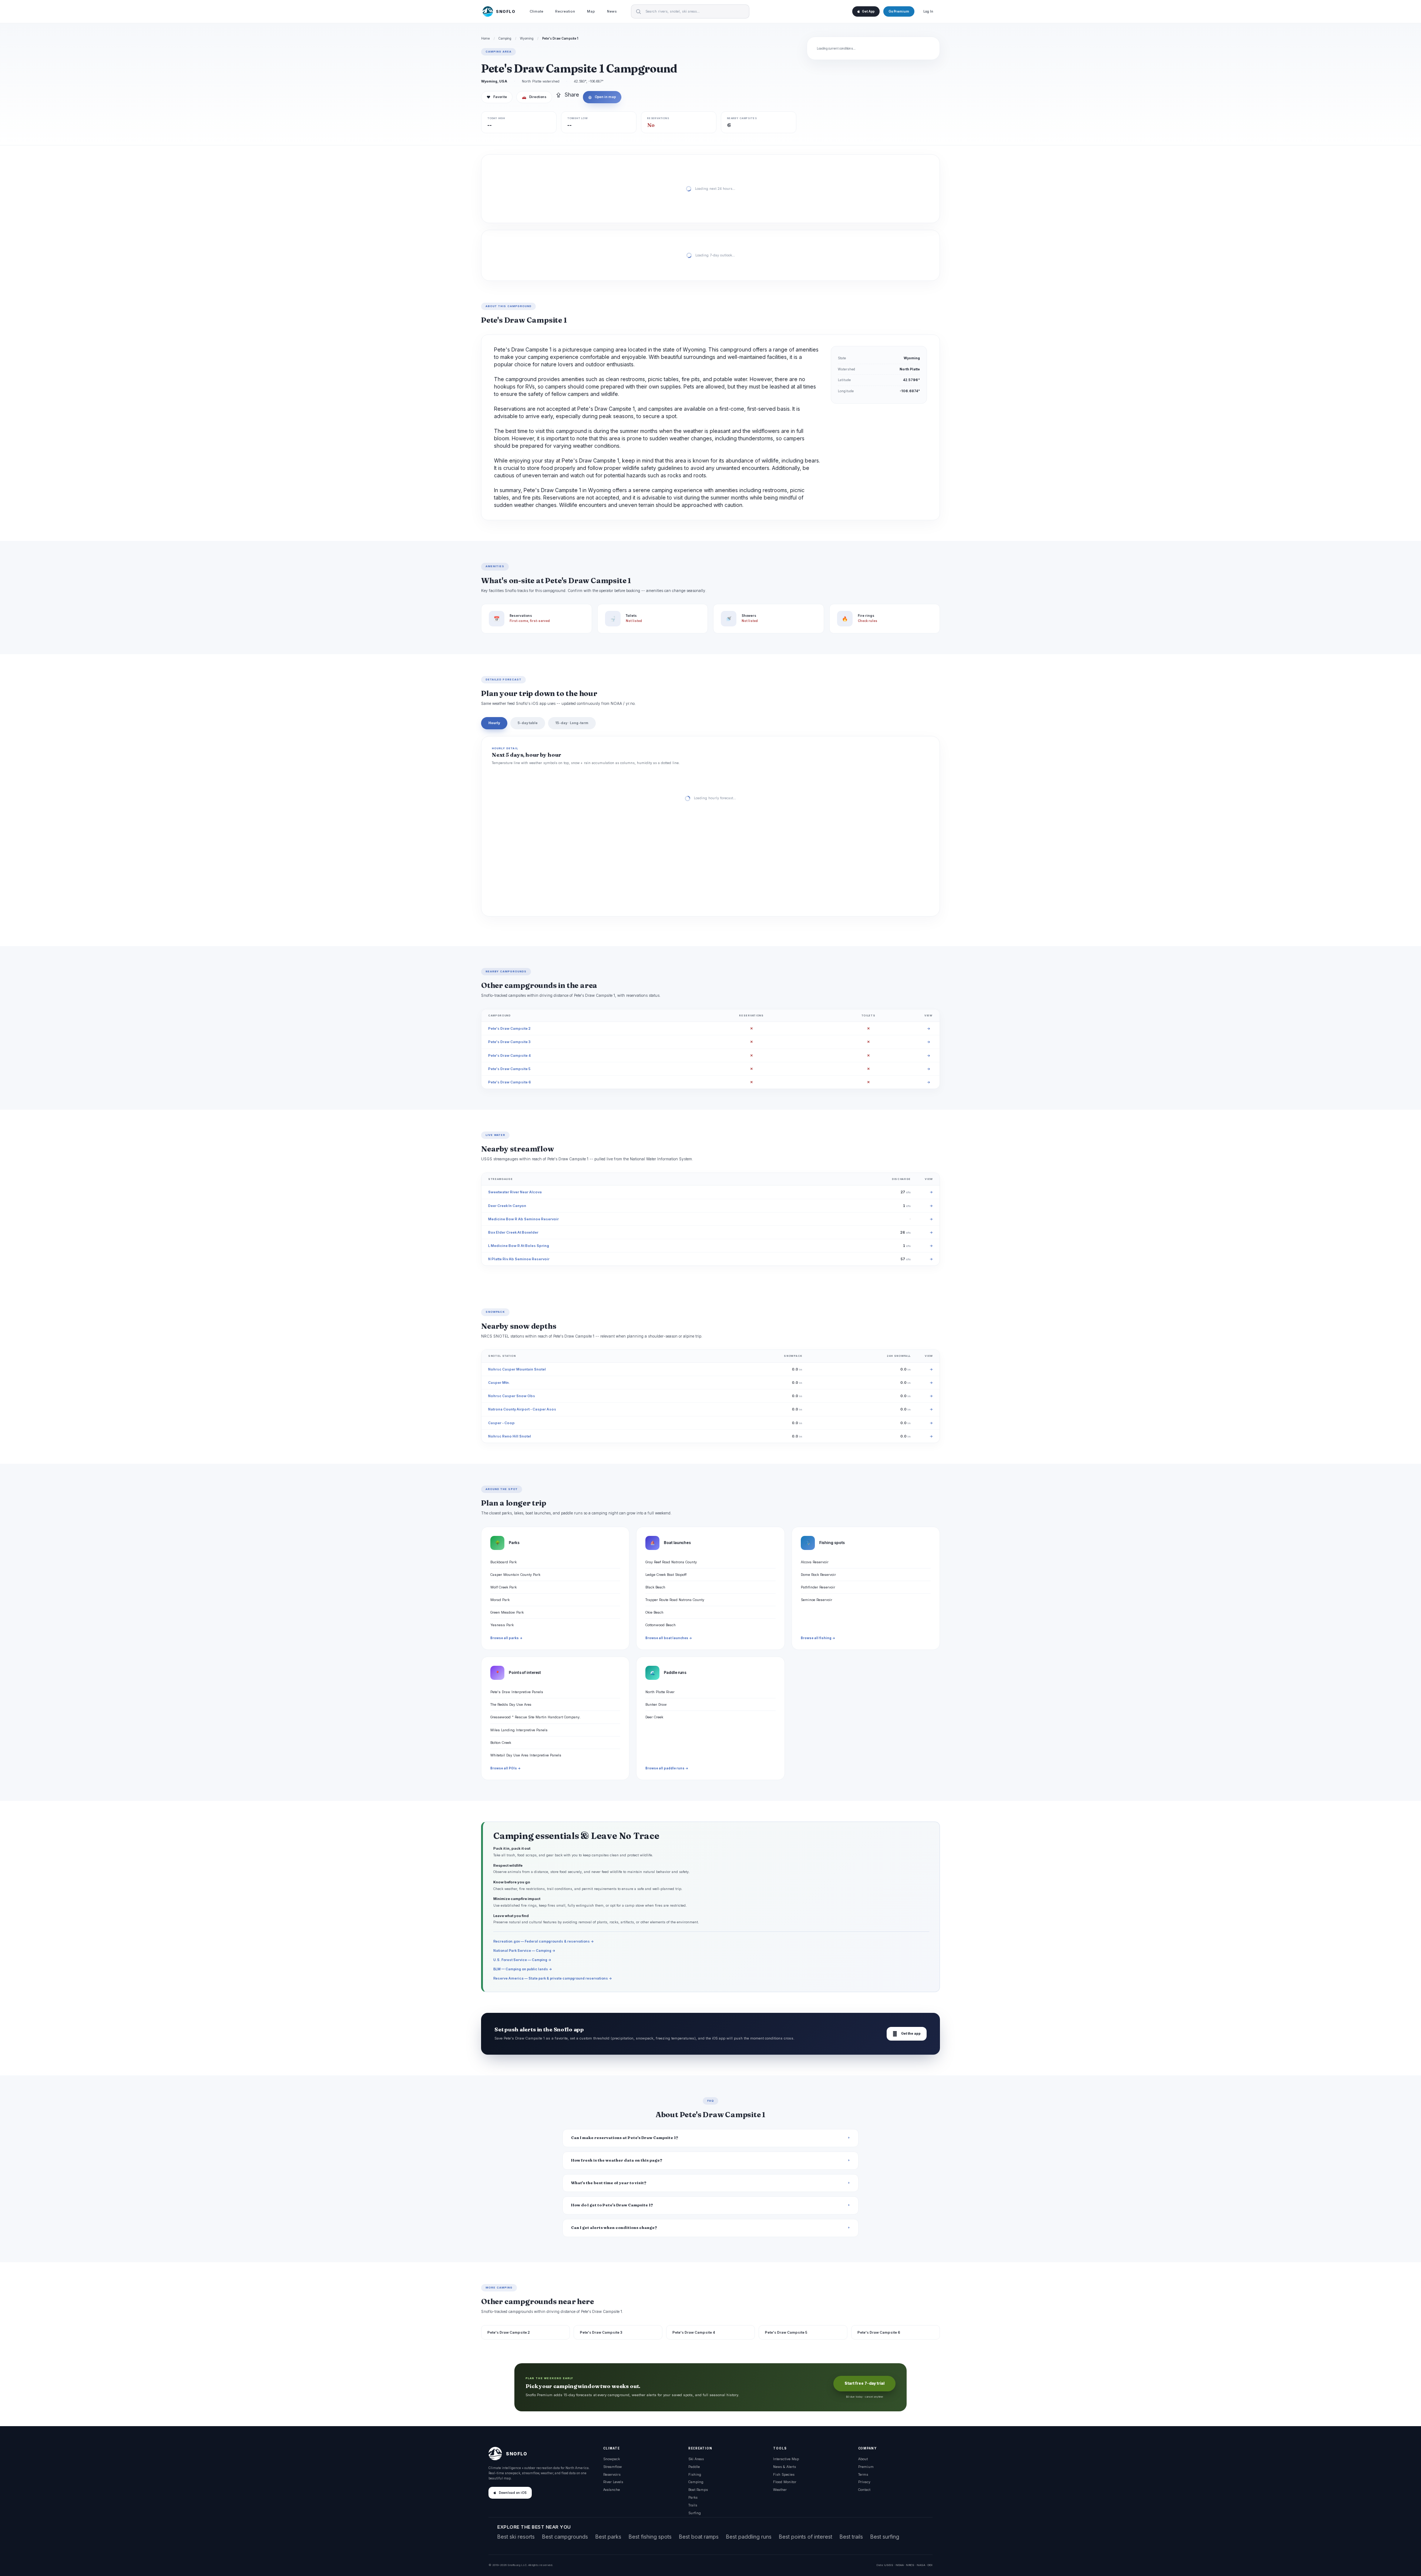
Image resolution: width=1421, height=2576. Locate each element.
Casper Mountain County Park (515, 1575)
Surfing (695, 2513)
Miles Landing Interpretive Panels (519, 1730)
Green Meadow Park (507, 1612)
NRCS (910, 2565)
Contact (864, 2490)
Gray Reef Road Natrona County (671, 1562)
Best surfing (885, 2537)
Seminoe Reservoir (817, 1600)
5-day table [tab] (528, 723)
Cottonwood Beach (661, 1625)
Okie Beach (654, 1612)
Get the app (907, 2034)
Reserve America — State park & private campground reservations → (553, 1978)
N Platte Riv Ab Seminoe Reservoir (519, 1259)
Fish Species (784, 2474)
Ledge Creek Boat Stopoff (666, 1575)
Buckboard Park (503, 1562)
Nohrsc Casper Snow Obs (512, 1396)
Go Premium (899, 11)
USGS (889, 2565)
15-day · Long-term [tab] (572, 723)
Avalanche (612, 2490)
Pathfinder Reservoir (818, 1587)
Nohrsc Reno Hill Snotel (510, 1436)
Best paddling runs (749, 2537)
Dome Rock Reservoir (818, 1575)
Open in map (602, 97)
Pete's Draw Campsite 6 (510, 1082)
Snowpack (612, 2459)
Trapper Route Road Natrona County (675, 1600)
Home (486, 38)
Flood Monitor (785, 2482)
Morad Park (500, 1600)
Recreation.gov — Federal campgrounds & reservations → (544, 1941)
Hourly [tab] (494, 723)
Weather (780, 2490)
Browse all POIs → (505, 1768)
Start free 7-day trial (864, 2383)
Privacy (864, 2482)
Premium (866, 2467)
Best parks (608, 2537)
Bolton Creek (501, 1743)
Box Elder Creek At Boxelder (513, 1232)
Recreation (565, 11)
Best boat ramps (699, 2537)
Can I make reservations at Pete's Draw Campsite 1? (625, 2138)
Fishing (695, 2474)
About (863, 2459)
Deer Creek (654, 1717)
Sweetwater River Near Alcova (515, 1192)
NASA (921, 2565)
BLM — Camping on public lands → (523, 1969)
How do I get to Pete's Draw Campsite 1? (612, 2205)
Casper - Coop (501, 1423)
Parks (693, 2497)
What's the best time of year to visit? (609, 2183)
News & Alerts (785, 2467)
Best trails (851, 2537)
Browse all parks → (506, 1638)
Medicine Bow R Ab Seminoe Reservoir (523, 1219)
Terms (863, 2474)
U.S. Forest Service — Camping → (522, 1960)
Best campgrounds (565, 2537)
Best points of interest (806, 2537)
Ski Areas (696, 2459)
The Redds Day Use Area (511, 1704)
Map (591, 11)
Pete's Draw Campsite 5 (509, 1069)
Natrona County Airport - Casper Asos (522, 1409)
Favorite (497, 97)
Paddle (694, 2467)
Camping (505, 38)
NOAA (900, 2565)
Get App (868, 11)
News (612, 11)
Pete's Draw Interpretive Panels (517, 1692)
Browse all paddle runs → (667, 1768)
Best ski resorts (516, 2537)
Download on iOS (513, 2493)
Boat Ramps (698, 2490)
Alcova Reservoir (815, 1562)
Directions (534, 97)
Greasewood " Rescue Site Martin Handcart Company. (535, 1717)
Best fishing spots (650, 2537)
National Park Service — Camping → (524, 1951)
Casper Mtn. (499, 1383)
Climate (536, 11)
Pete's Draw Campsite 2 (509, 1028)
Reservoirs (612, 2474)
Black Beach (655, 1587)
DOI (930, 2565)
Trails (693, 2505)
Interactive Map (786, 2459)
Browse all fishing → (818, 1638)
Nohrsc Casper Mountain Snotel (517, 1369)
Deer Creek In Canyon (507, 1206)
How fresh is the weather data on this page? (617, 2160)
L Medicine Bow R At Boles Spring (519, 1246)
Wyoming (527, 38)
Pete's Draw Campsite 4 (509, 1055)
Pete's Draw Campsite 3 (509, 1042)
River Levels (613, 2482)
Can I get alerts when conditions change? (614, 2228)
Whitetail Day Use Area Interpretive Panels (526, 1755)
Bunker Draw (656, 1704)
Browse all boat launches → (669, 1638)
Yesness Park (502, 1625)
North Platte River (660, 1692)
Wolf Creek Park (503, 1587)
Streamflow (612, 2467)
